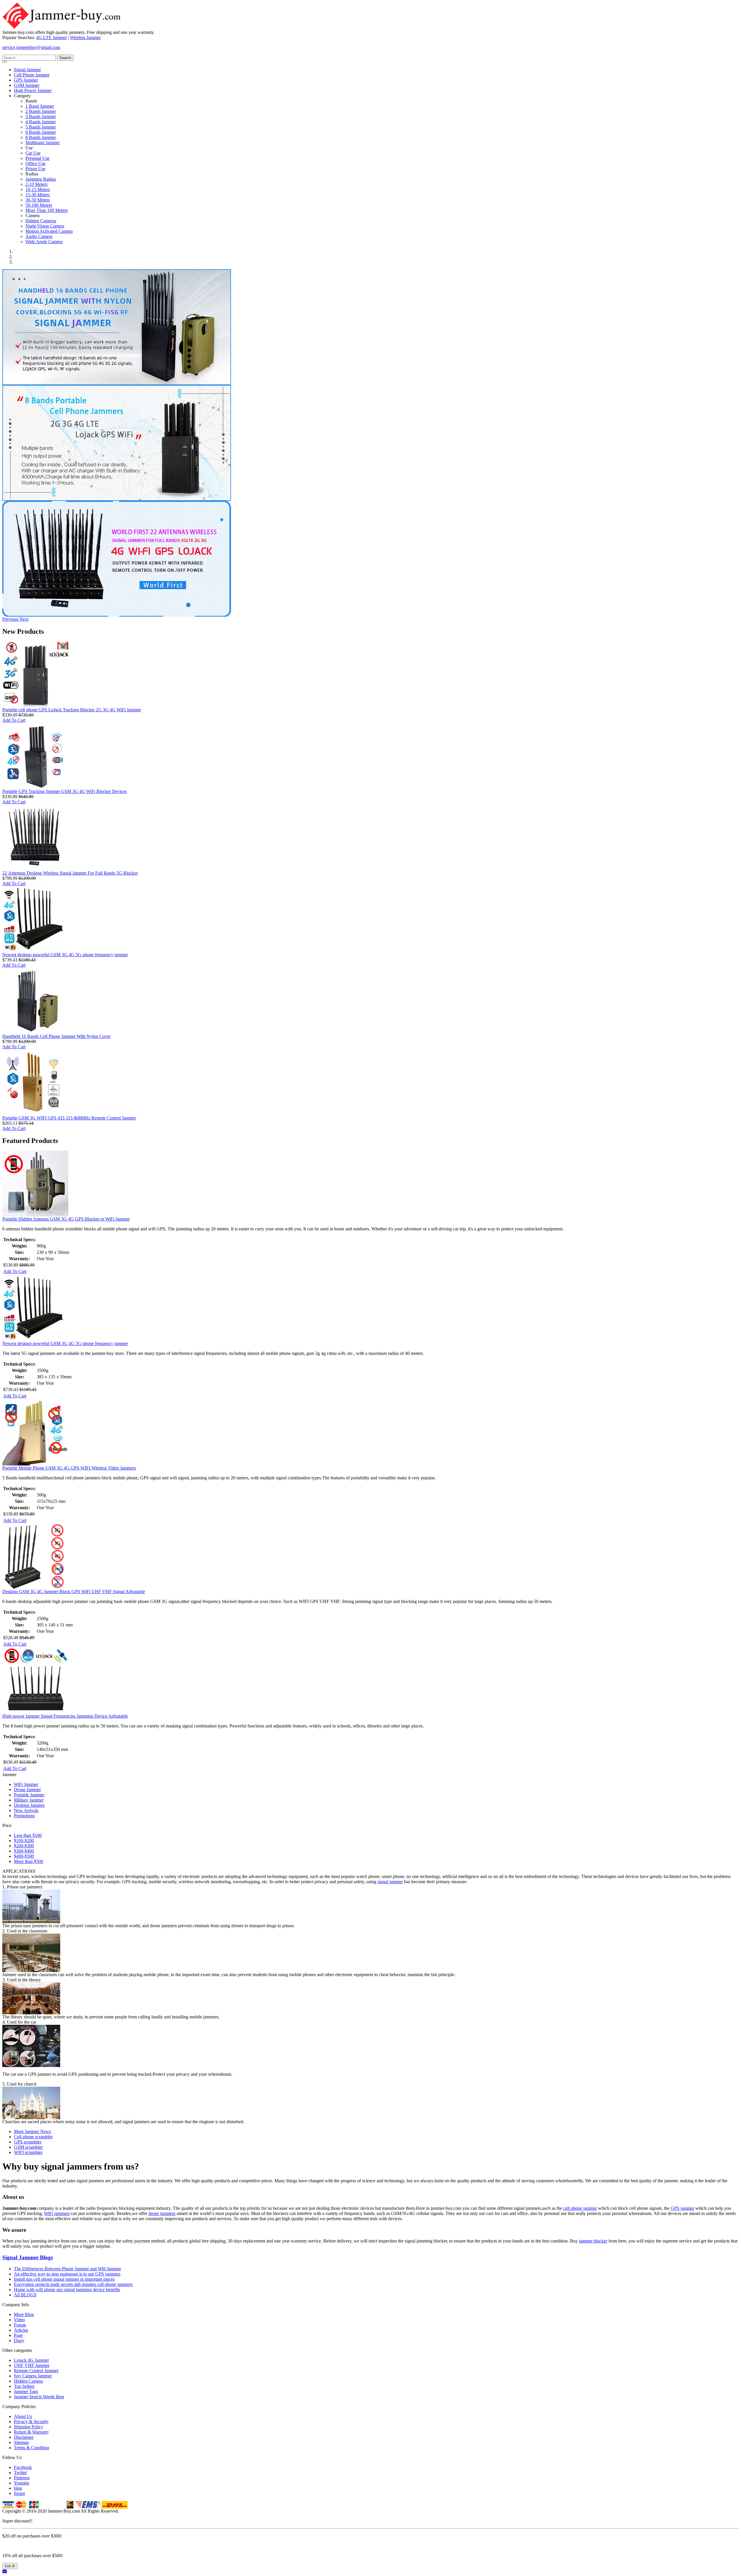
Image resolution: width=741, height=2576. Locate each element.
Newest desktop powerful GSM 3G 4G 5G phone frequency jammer (65, 955)
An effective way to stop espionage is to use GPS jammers (67, 2274)
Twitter (20, 2473)
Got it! (10, 2566)
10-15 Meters (38, 189)
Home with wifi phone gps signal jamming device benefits (67, 2290)
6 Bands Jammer (41, 132)
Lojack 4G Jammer (31, 2360)
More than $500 (29, 1861)
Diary (19, 2340)
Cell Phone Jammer (32, 75)
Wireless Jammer (85, 37)
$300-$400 (24, 1851)
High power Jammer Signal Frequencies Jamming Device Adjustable (65, 1716)
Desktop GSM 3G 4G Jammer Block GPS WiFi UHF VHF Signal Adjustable (74, 1592)
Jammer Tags (26, 2391)
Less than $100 (28, 1835)
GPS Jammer (26, 80)
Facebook (23, 2467)
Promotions (24, 1816)
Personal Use (37, 158)
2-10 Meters (36, 184)
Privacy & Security (31, 2422)
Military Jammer (29, 1800)
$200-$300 (24, 1846)
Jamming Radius (41, 179)
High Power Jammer (33, 90)
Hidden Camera (28, 2381)
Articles (21, 2330)
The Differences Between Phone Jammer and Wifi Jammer (67, 2269)
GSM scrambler (28, 2147)
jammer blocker (593, 2241)
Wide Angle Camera (44, 242)
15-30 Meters (38, 195)
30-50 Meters (38, 200)
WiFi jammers (57, 2213)
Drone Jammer (27, 1790)
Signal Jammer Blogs (28, 2257)
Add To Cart (14, 720)
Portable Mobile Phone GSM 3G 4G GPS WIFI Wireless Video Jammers (69, 1468)
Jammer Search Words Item (39, 2397)
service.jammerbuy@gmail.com (31, 47)
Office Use (35, 163)
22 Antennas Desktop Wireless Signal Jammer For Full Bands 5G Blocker (70, 873)
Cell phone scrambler (33, 2137)
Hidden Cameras (41, 221)
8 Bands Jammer (41, 137)
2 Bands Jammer (41, 111)
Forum (20, 2325)
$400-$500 (24, 1856)
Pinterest (22, 2478)
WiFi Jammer (26, 1784)
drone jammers (162, 2213)
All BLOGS (25, 2295)
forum (19, 2493)
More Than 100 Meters (47, 210)
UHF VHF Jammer (32, 2365)
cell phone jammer (580, 2208)
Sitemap (21, 2442)
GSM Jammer (27, 85)
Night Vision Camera (45, 226)
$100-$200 (24, 1841)
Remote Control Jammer (36, 2371)
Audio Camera (39, 236)
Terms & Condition (32, 2448)
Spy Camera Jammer (33, 2376)
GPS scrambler (28, 2142)
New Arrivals (26, 1810)
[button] (11, 619)
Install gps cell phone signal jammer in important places (64, 2279)
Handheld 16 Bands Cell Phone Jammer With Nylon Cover (56, 1036)
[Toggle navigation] (5, 62)
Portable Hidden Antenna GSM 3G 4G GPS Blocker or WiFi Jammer (66, 1219)
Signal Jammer (27, 70)
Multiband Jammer (43, 143)
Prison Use (35, 169)
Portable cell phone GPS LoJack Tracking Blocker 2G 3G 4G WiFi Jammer (72, 710)
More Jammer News (32, 2131)
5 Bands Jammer (41, 127)
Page (18, 2335)
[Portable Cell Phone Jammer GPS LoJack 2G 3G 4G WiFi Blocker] (117, 499)
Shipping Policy (29, 2427)
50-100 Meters (39, 205)
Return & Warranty (31, 2432)
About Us (23, 2416)
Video (19, 2320)
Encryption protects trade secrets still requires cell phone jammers (73, 2284)
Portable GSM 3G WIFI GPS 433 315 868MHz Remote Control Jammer (69, 1118)
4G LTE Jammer (52, 37)
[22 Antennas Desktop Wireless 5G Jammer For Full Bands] (117, 615)
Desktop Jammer (29, 1805)
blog (18, 2488)
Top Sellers (24, 2386)
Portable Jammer (29, 1795)
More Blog (24, 2314)
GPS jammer (682, 2208)
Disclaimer (24, 2437)
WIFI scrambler (28, 2152)
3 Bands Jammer (41, 117)
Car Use (33, 153)
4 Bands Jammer (41, 122)
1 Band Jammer (40, 106)
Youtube (22, 2483)
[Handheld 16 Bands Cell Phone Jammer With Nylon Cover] (117, 383)
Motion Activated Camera (49, 231)
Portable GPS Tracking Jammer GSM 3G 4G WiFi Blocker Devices (65, 791)
